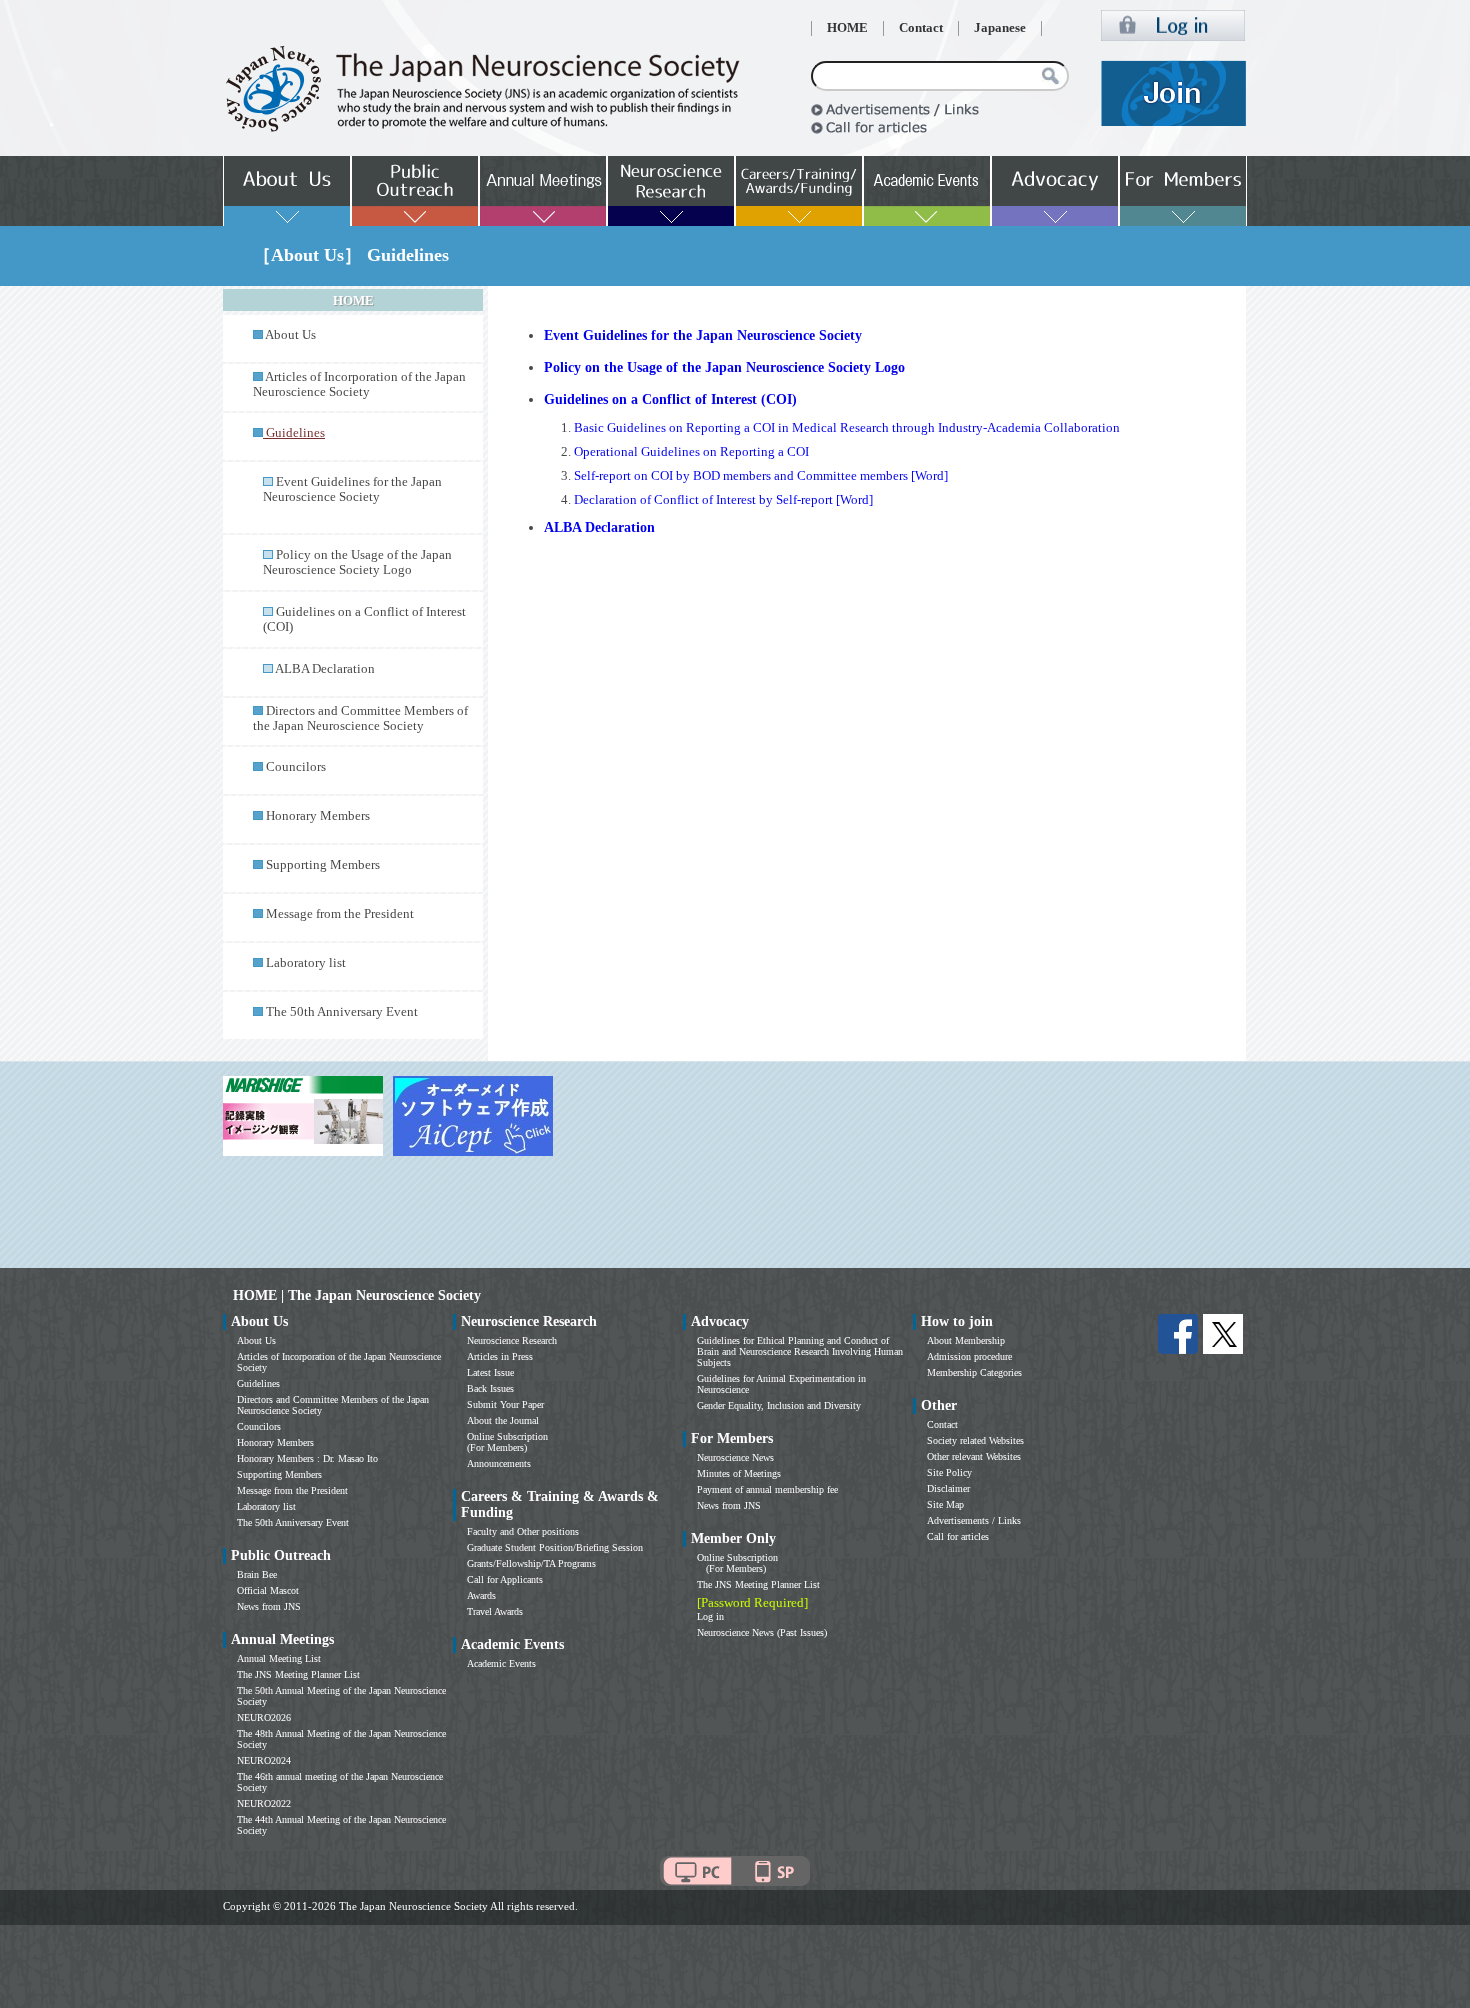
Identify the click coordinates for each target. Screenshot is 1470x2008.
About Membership (966, 1340)
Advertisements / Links (974, 1520)
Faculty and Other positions (523, 1531)
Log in (710, 1616)
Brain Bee (257, 1574)
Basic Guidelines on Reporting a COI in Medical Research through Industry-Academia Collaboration (847, 428)
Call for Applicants (505, 1579)
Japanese (1000, 28)
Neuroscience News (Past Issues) (762, 1632)
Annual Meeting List (279, 1658)
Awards (481, 1595)
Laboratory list (306, 963)
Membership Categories (974, 1372)
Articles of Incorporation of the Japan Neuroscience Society (359, 384)
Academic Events (501, 1663)
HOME (847, 28)
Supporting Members (323, 865)
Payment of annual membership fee (767, 1489)
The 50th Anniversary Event (342, 1012)
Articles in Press (500, 1356)
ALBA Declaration (325, 669)
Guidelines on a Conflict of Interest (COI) (670, 399)
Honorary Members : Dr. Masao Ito (307, 1458)
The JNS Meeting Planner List (298, 1674)
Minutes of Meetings (739, 1473)
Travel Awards (495, 1611)
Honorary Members (318, 816)
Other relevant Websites (974, 1456)
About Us (290, 335)
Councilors (296, 767)
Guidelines (258, 1383)
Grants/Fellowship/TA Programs (531, 1563)
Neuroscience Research (512, 1340)
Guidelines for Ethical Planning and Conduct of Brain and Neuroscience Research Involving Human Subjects (800, 1351)
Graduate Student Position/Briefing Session (555, 1547)
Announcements (499, 1463)
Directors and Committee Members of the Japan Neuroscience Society (360, 718)
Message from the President (340, 914)
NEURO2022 (264, 1803)
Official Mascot (268, 1590)
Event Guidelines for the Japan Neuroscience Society (352, 489)
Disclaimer (948, 1488)
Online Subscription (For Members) (507, 1442)
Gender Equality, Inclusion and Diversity (779, 1405)
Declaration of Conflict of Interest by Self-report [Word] (723, 500)
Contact (921, 28)
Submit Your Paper (505, 1404)
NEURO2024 (264, 1760)
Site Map (945, 1504)
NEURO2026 (264, 1717)
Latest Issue (490, 1372)
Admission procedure (969, 1356)
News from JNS (269, 1606)
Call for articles (958, 1536)
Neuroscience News (735, 1457)
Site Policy (949, 1472)
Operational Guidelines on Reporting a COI (691, 452)
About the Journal (503, 1420)
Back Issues (490, 1388)
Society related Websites (975, 1440)
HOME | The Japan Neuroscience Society (357, 1295)
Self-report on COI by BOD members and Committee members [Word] (761, 476)
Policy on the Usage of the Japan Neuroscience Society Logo (357, 562)
